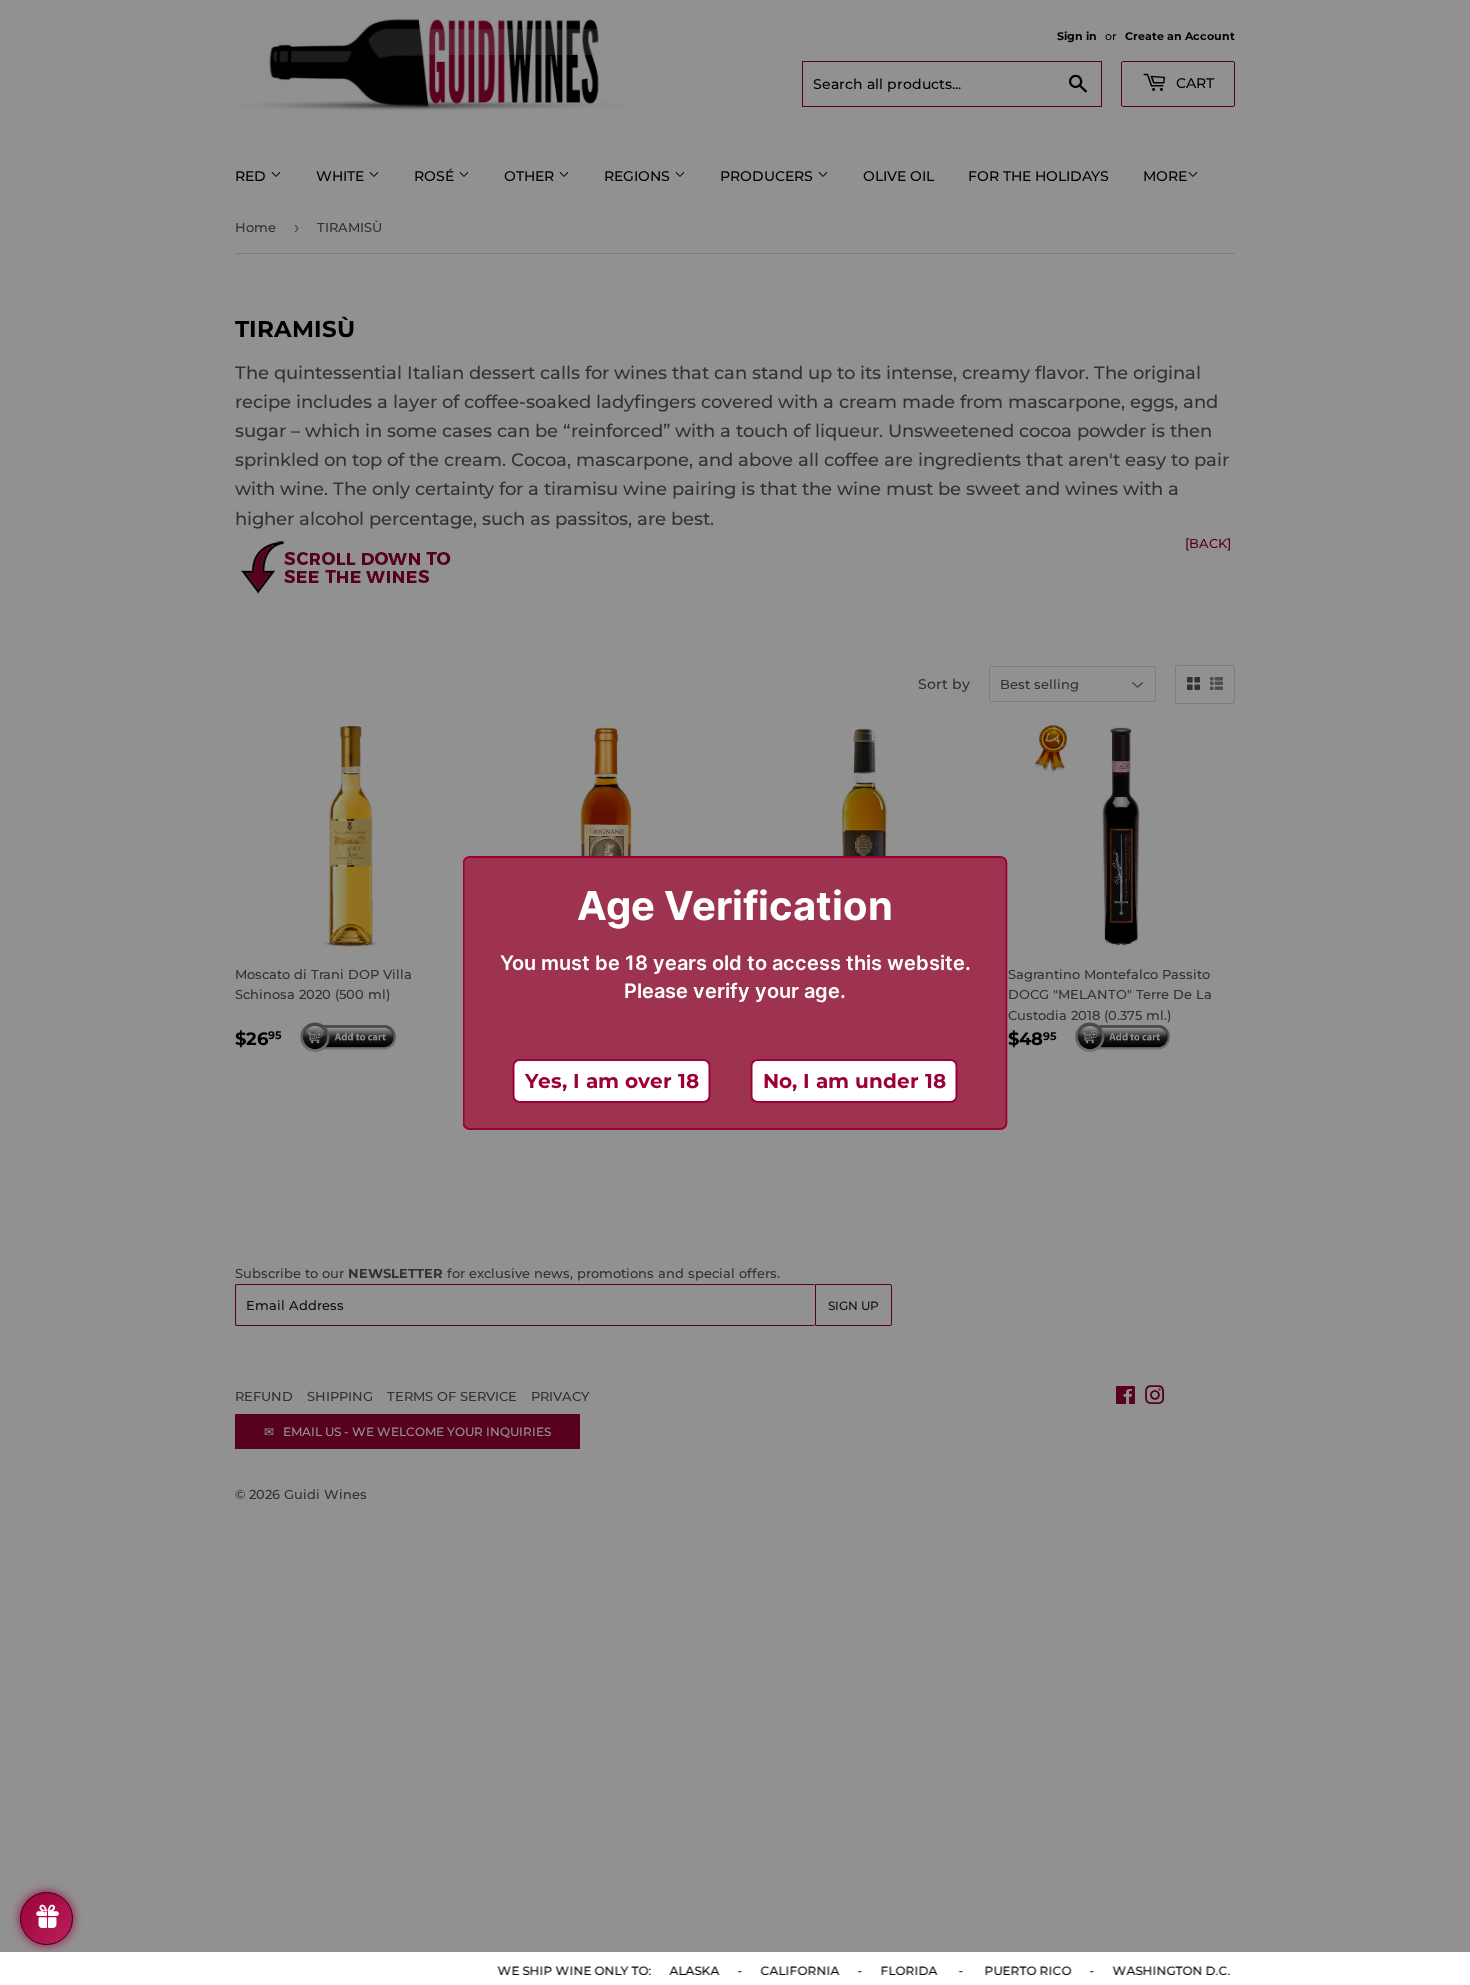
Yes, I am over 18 (612, 1081)
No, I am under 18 (854, 1081)
